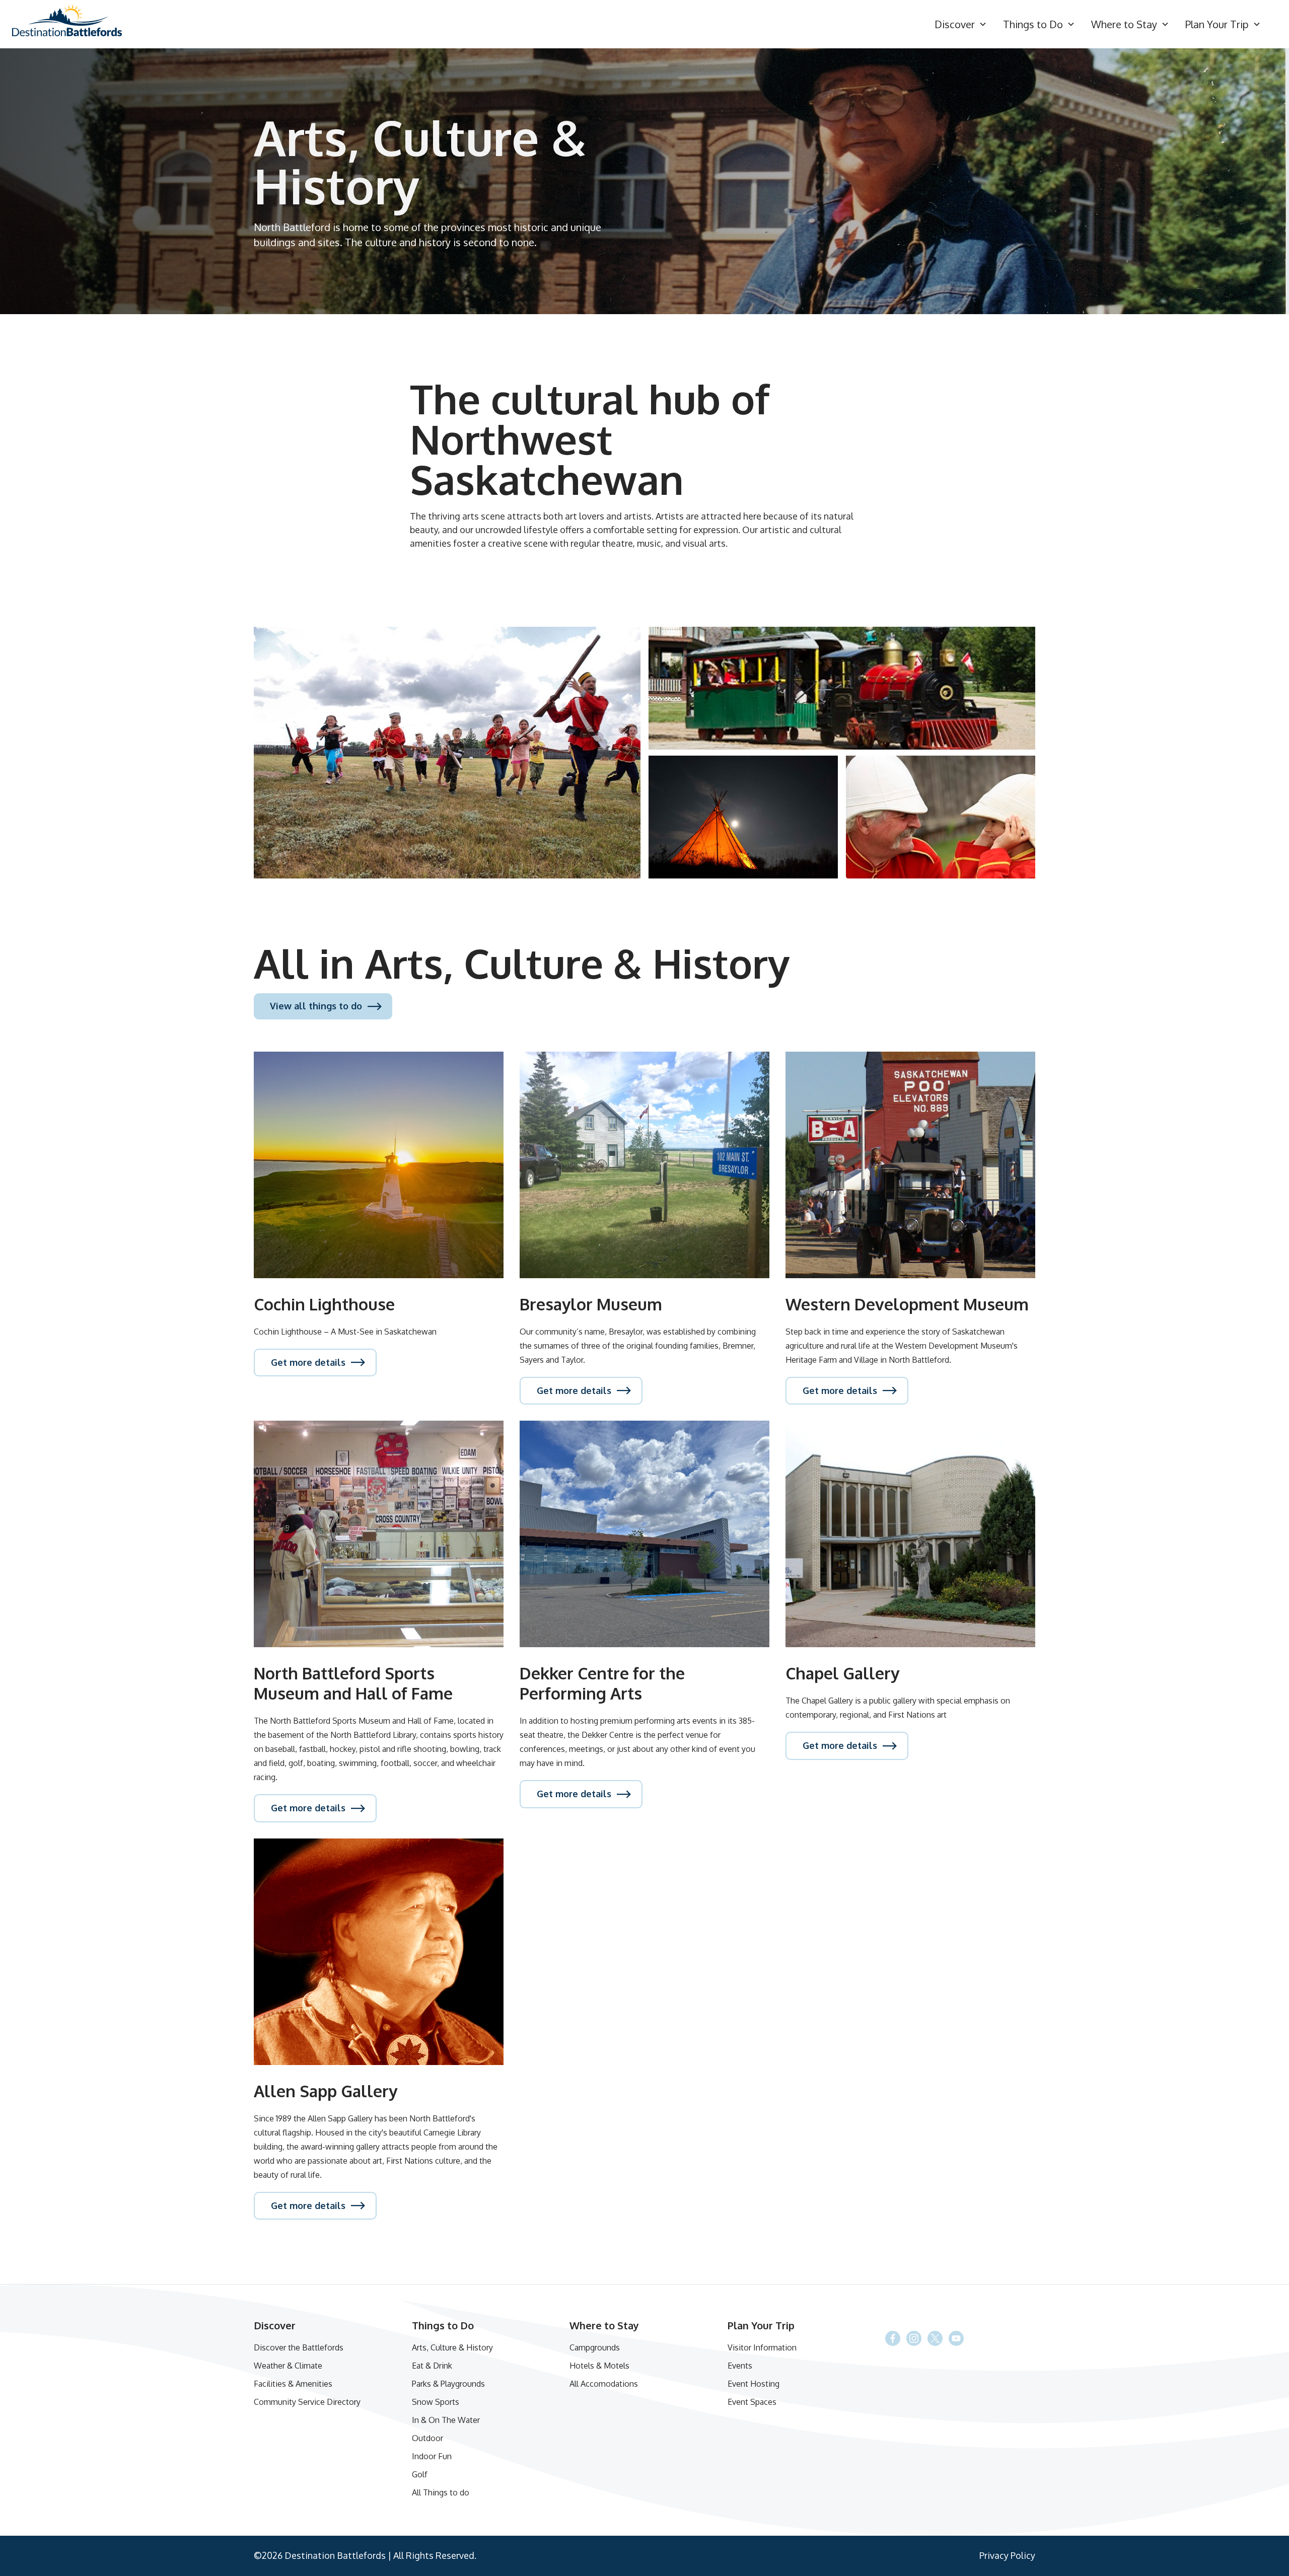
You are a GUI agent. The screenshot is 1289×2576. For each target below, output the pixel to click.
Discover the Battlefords (299, 2347)
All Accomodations (604, 2384)
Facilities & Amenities (293, 2384)
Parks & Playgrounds (448, 2384)
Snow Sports (436, 2402)
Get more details (308, 1362)
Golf (420, 2474)
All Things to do (441, 2492)
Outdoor (427, 2438)
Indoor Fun (432, 2456)
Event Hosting (754, 2384)
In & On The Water (446, 2420)
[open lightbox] (447, 753)
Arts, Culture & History (452, 2347)
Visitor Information (762, 2347)
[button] (961, 24)
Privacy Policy (1007, 2555)
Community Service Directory (307, 2402)
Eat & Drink (432, 2366)
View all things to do (316, 1006)
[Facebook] (935, 2338)
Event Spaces (752, 2402)
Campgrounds (595, 2347)
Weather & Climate (288, 2366)
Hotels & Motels (599, 2366)
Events (740, 2366)
